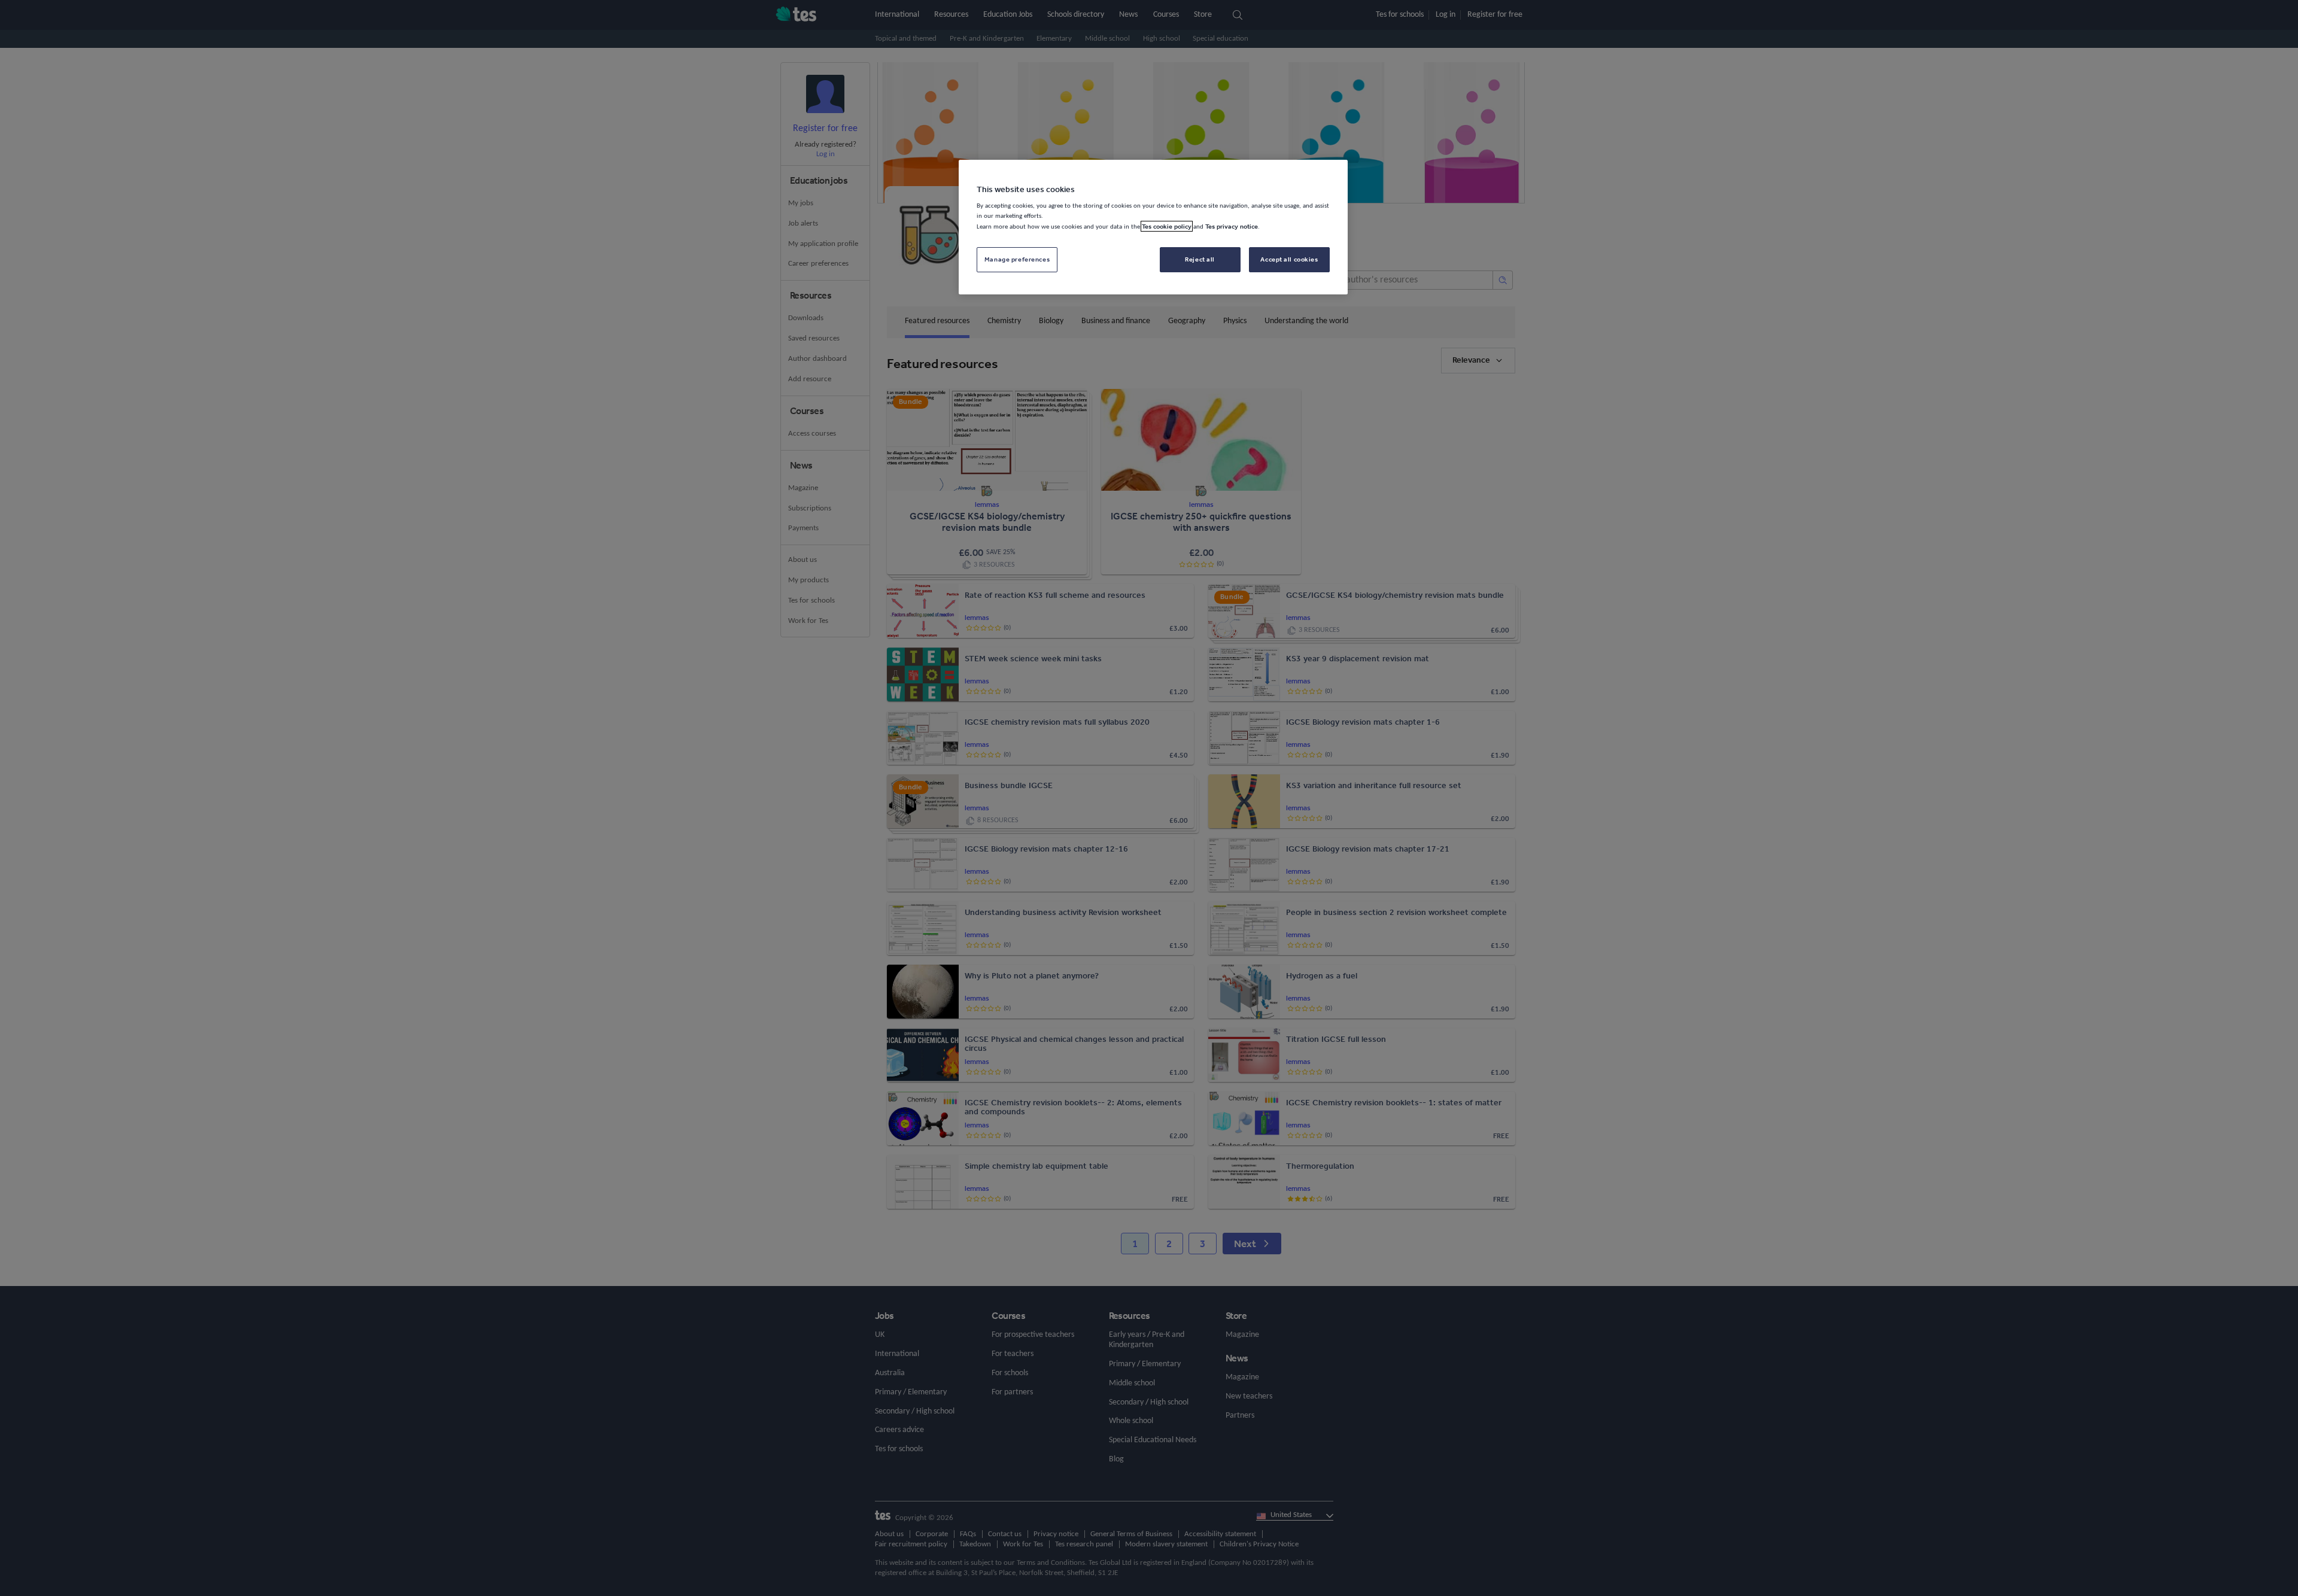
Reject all (1200, 259)
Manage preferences (1017, 259)
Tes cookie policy (1167, 226)
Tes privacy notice (1232, 226)
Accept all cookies (1289, 259)
